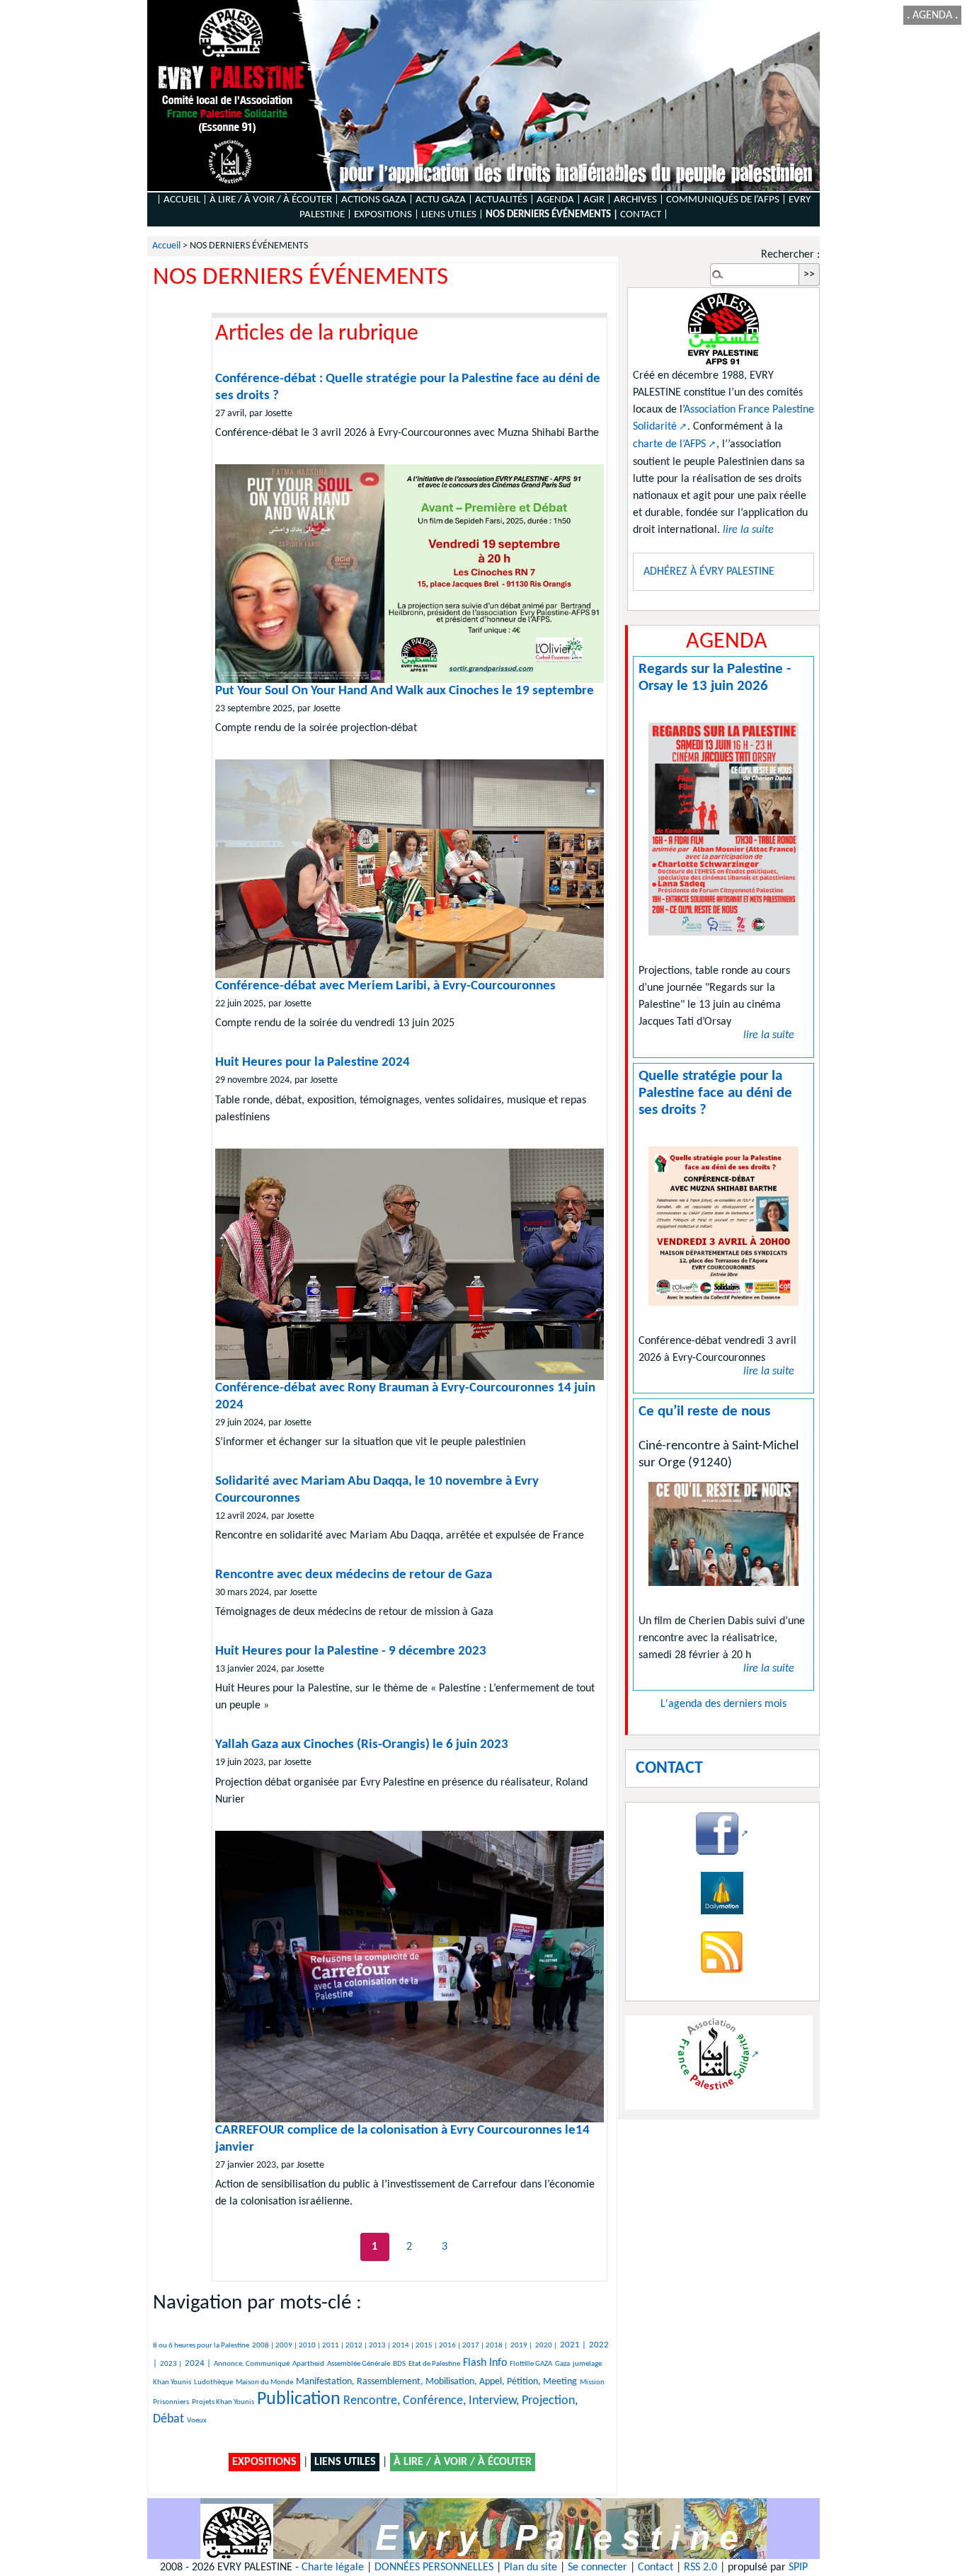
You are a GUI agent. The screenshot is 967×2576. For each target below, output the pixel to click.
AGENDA (932, 16)
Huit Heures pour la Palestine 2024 (313, 1063)
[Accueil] (483, 96)
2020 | (546, 2346)
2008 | (264, 2346)
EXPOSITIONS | (387, 215)
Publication (299, 2399)
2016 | (451, 2346)
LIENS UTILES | (452, 215)
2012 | (357, 2346)
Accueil (166, 246)
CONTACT (641, 215)
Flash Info (485, 2363)
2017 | (474, 2346)
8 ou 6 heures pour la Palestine (201, 2346)
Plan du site (531, 2568)
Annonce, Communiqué (252, 2364)
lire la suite (769, 1035)
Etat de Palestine (434, 2364)
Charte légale (333, 2568)
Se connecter (597, 2568)
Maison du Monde (264, 2382)
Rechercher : (790, 255)
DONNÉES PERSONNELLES (434, 2568)
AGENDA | (559, 200)
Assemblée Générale (359, 2364)
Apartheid (308, 2364)
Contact (656, 2568)
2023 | (171, 2364)
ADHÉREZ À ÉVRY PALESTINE (709, 572)
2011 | (334, 2346)
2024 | (198, 2363)
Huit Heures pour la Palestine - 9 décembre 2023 (351, 1651)
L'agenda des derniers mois (723, 1704)
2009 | (287, 2346)
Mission (592, 2382)
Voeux (197, 2421)
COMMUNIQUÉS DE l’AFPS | (726, 200)
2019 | (521, 2346)
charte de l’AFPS (669, 444)
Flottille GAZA (531, 2364)
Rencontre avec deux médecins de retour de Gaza (354, 1575)
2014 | (404, 2346)
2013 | (380, 2346)
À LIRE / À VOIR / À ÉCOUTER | (274, 200)
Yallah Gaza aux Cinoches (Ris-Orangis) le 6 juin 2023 (362, 1745)
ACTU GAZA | (444, 200)
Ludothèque (213, 2382)
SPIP (798, 2568)
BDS (399, 2364)
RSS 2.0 (700, 2568)
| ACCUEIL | (182, 200)
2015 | (427, 2346)
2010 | (310, 2346)
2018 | (497, 2346)
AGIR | (597, 200)
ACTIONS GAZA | (377, 200)
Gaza (562, 2364)
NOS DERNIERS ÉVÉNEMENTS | (552, 215)
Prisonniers (171, 2402)
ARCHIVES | (639, 200)
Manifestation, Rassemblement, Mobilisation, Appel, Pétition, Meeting (436, 2382)
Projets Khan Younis (223, 2402)
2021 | (573, 2345)
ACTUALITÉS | (505, 200)
